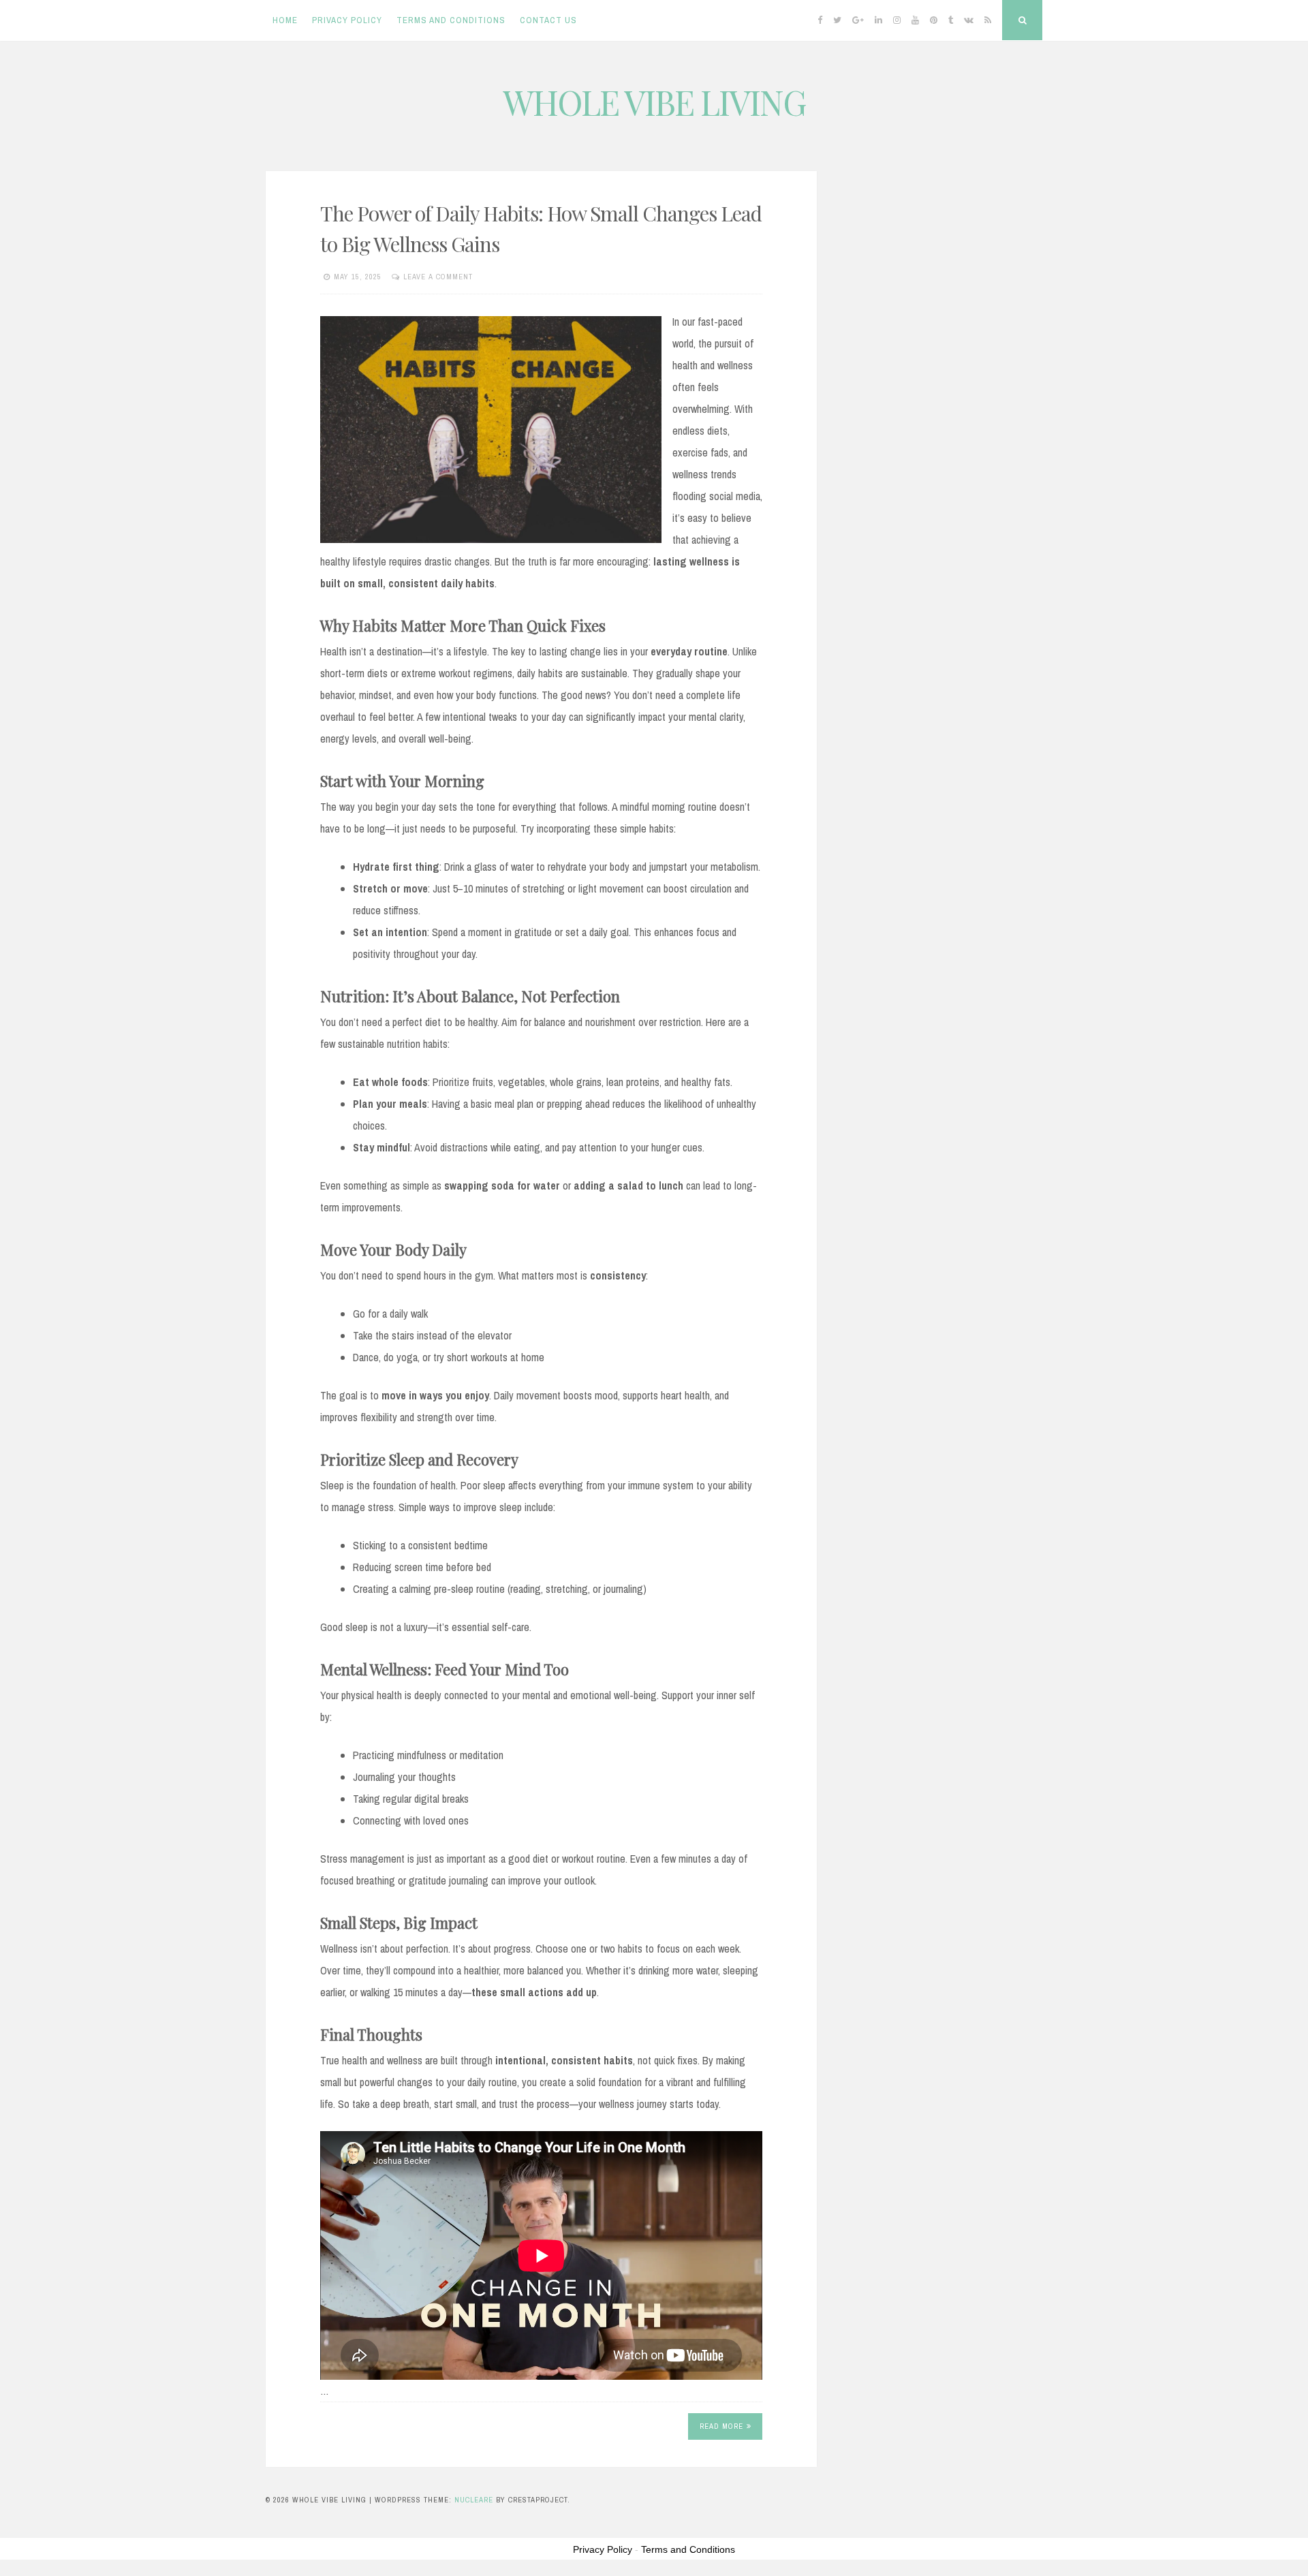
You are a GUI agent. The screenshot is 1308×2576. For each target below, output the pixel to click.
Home (285, 20)
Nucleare (474, 2500)
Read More (721, 2426)
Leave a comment (438, 277)
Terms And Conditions (451, 20)
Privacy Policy (347, 20)
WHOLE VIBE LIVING (654, 102)
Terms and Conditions (688, 2549)
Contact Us (548, 20)
